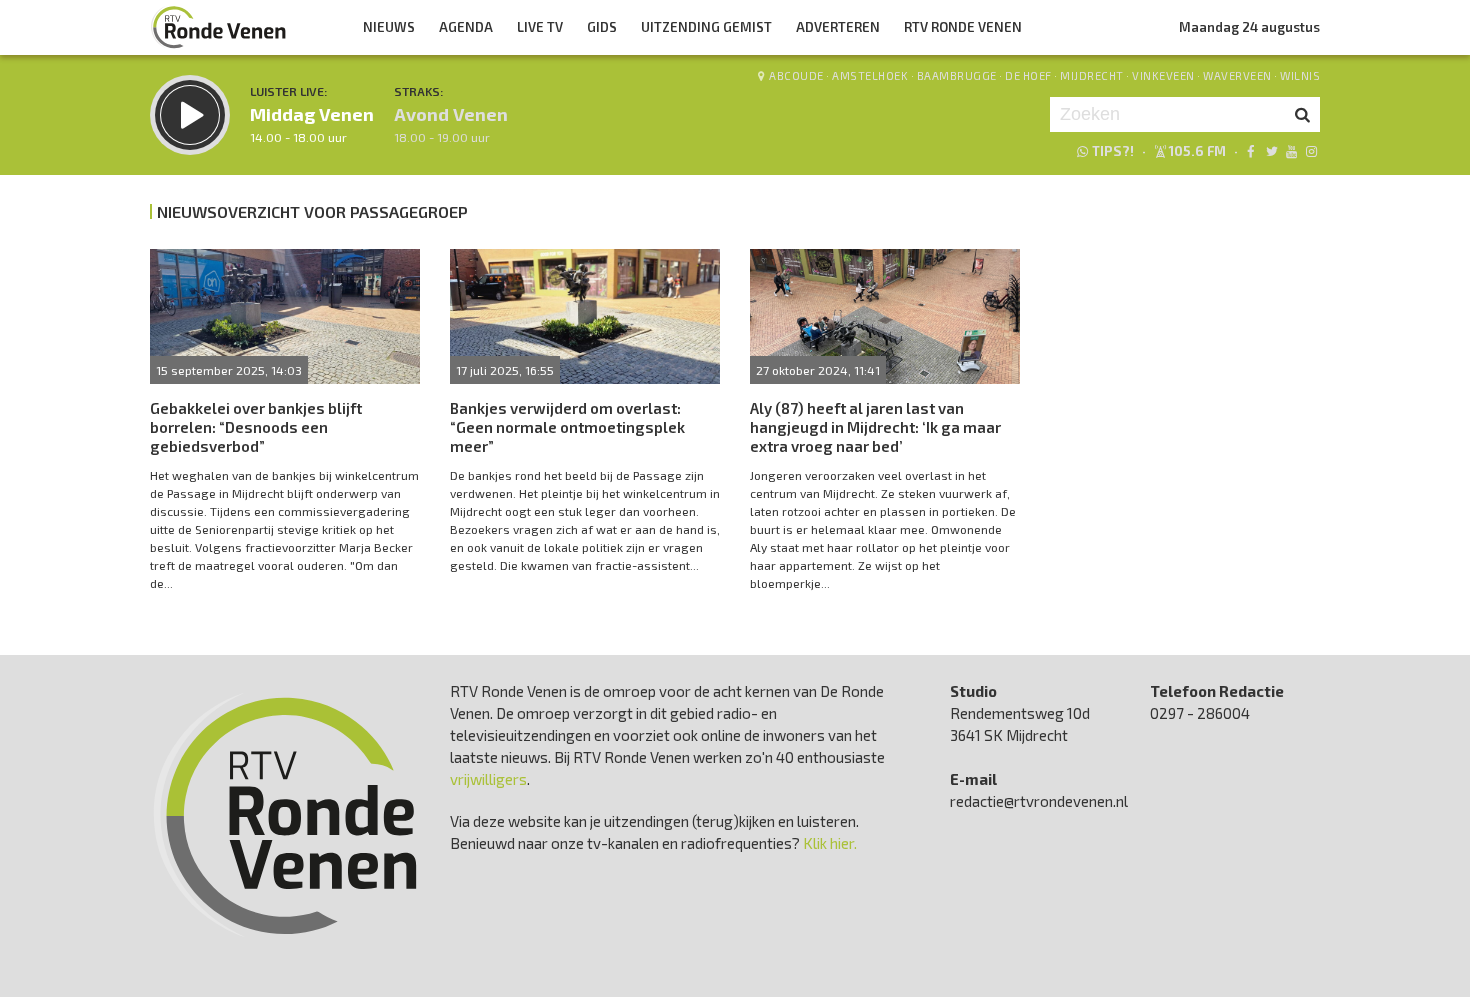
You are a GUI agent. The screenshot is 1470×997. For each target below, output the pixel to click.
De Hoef (1028, 75)
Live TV (540, 27)
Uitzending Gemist (706, 27)
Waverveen (1237, 75)
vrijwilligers (488, 779)
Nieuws (389, 27)
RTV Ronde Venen (963, 27)
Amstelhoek (870, 75)
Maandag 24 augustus (1249, 27)
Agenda (466, 27)
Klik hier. (830, 843)
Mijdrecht (1092, 75)
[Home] (219, 27)
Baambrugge (957, 75)
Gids (602, 27)
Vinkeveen (1163, 75)
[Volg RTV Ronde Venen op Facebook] (1250, 151)
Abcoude (796, 75)
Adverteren (838, 27)
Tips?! (1113, 151)
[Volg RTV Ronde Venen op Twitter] (1270, 151)
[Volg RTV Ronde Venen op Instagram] (1311, 151)
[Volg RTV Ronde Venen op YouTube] (1291, 151)
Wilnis (1300, 75)
